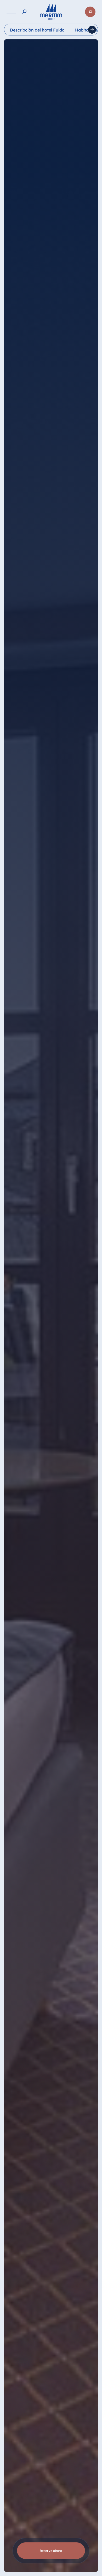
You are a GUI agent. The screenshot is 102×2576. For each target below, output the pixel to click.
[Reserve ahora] (90, 12)
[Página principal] (51, 12)
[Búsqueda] (24, 12)
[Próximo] (92, 30)
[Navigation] (11, 12)
